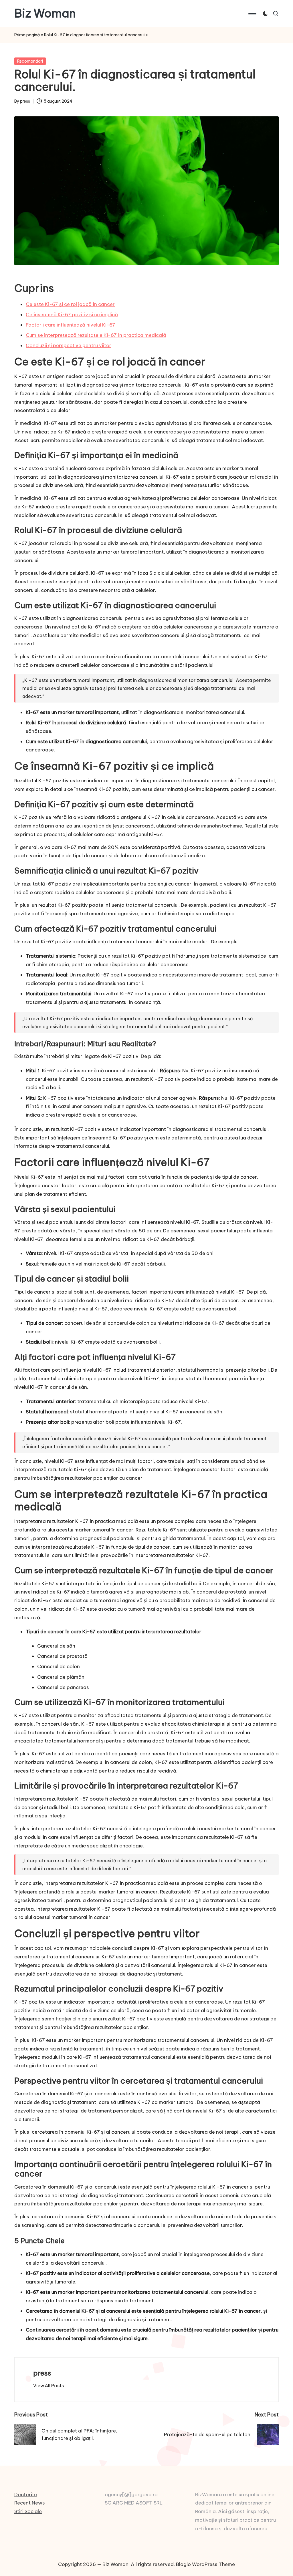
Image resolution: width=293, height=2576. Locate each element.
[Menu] (252, 13)
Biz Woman (45, 13)
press (42, 2373)
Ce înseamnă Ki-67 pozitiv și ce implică (72, 315)
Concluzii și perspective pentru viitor (69, 345)
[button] (48, 2386)
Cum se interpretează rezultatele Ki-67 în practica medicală (96, 335)
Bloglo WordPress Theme (205, 2564)
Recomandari (30, 61)
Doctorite (26, 2495)
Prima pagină (27, 35)
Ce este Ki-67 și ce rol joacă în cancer (70, 304)
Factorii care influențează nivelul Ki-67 (71, 325)
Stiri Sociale (28, 2511)
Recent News (30, 2503)
